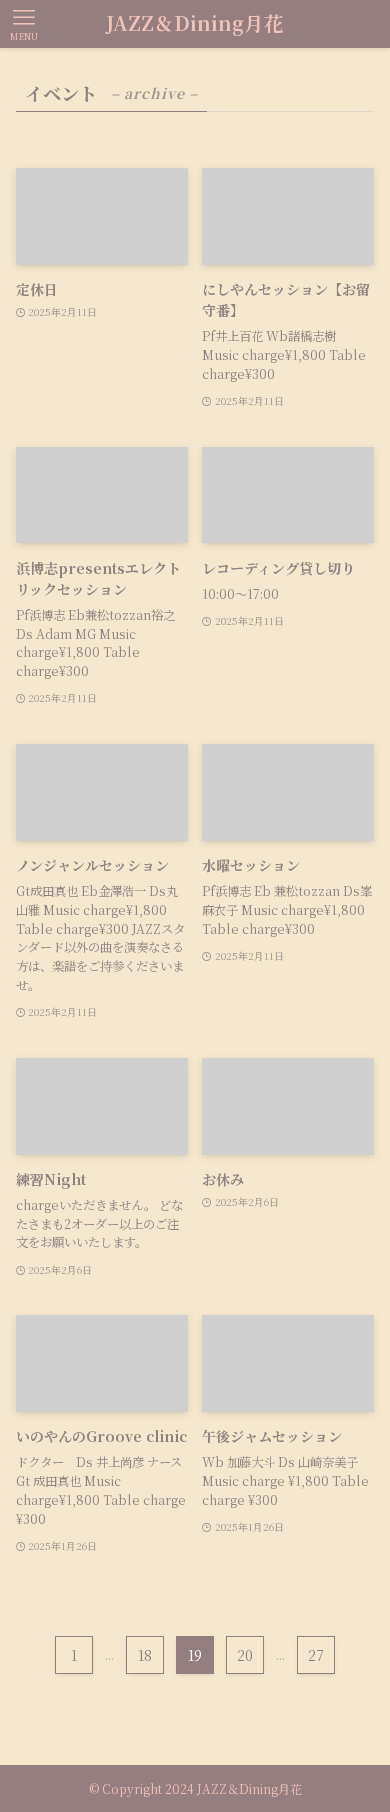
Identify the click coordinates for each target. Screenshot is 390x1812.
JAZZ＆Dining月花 (195, 24)
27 (316, 1655)
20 (245, 1655)
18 (145, 1655)
